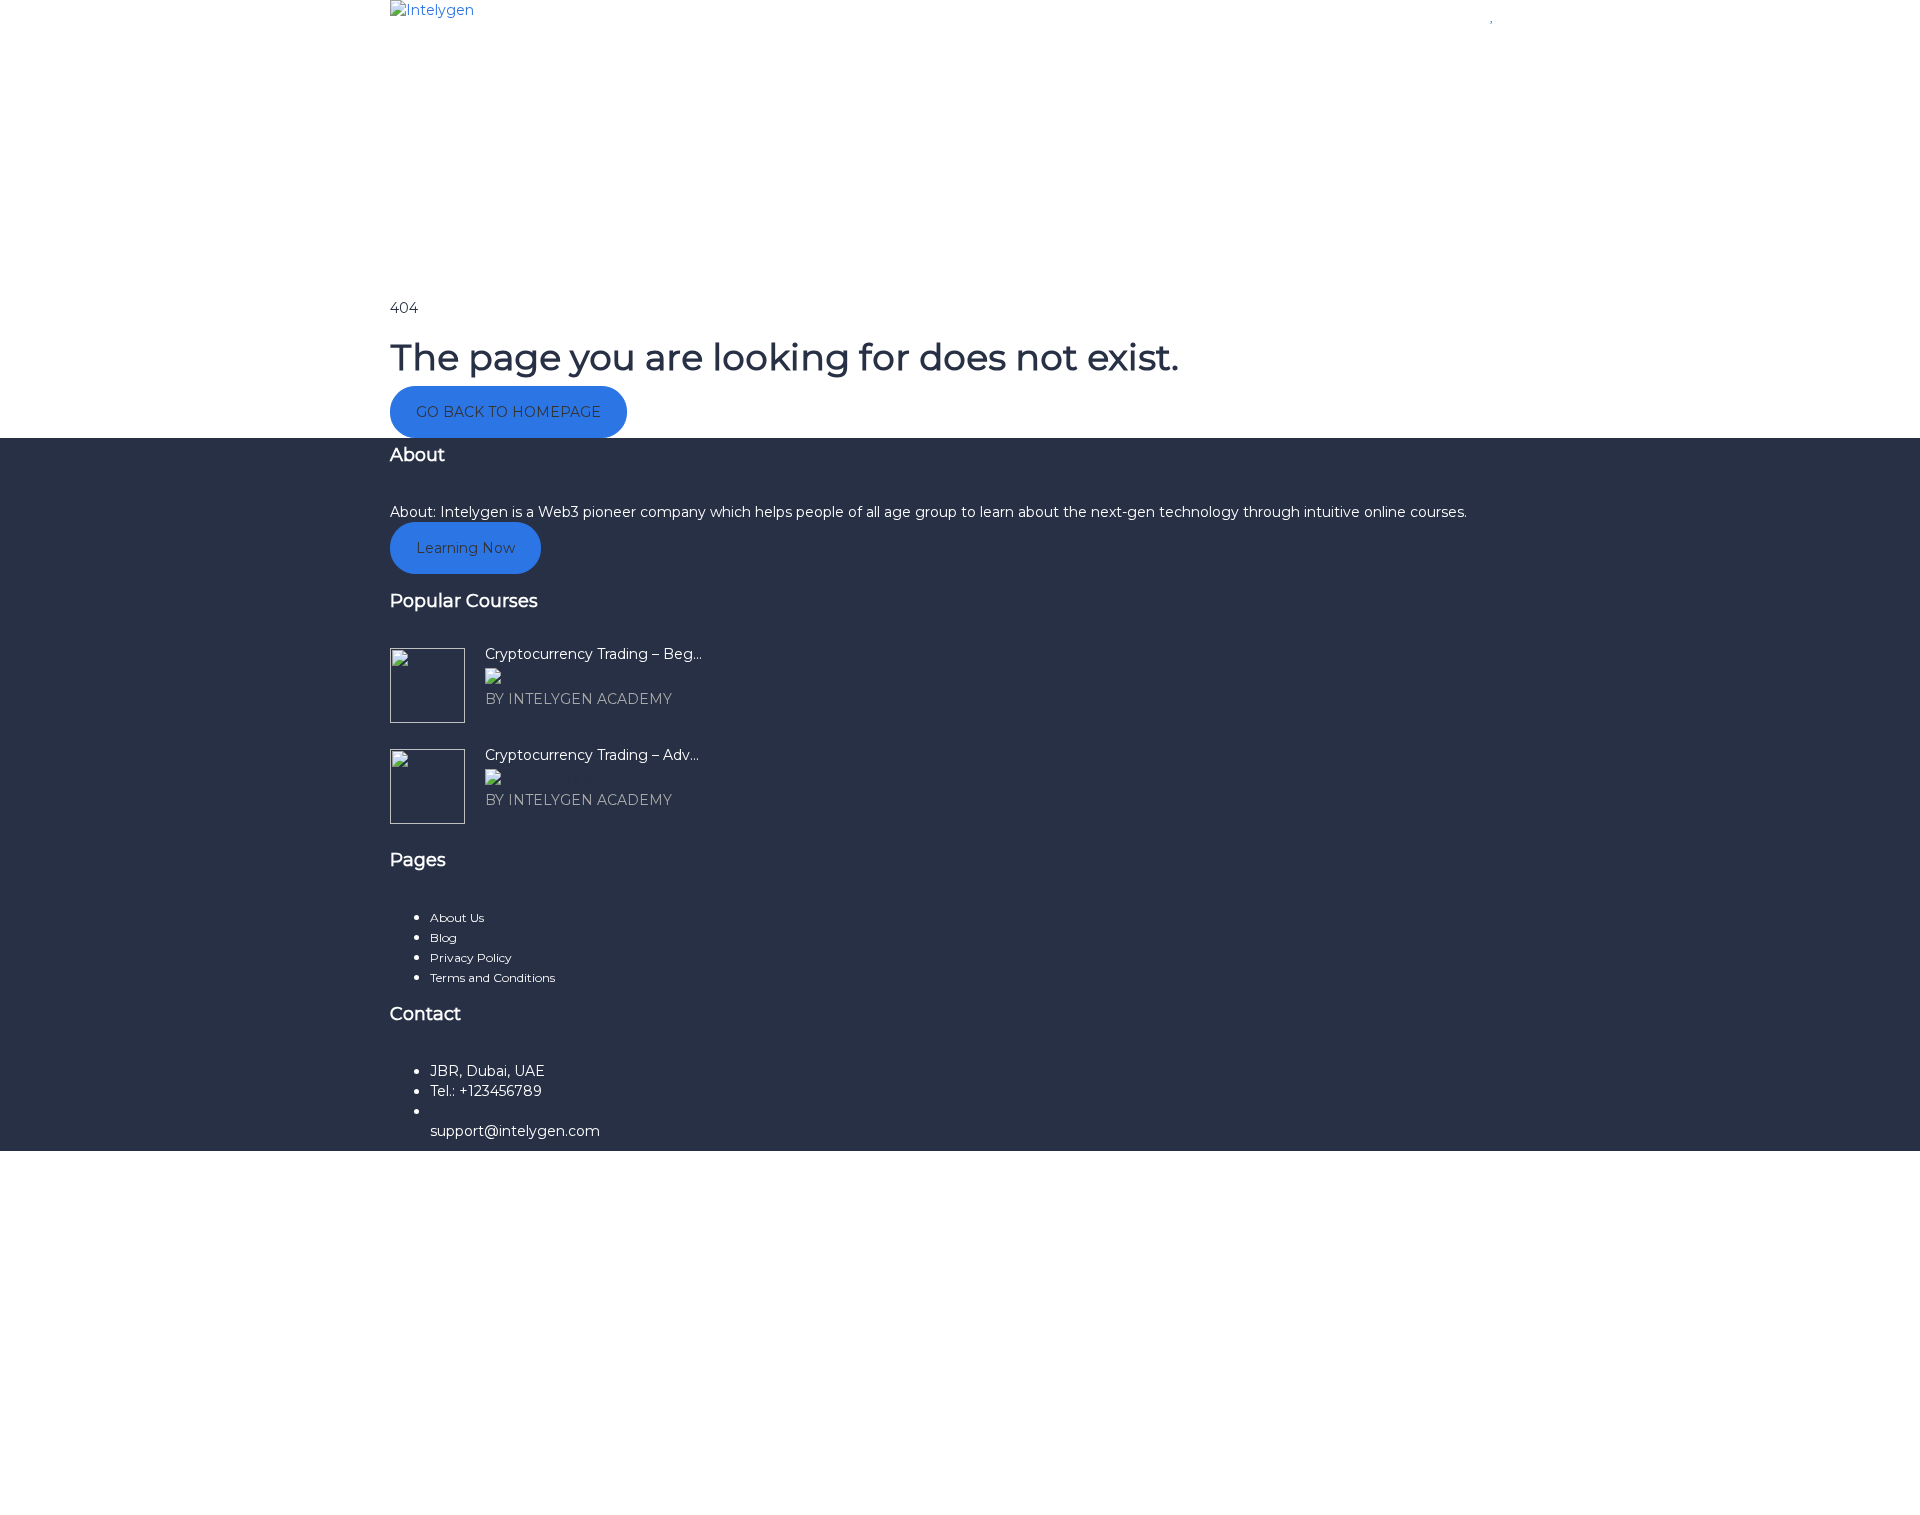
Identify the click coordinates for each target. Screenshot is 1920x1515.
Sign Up (123, 1485)
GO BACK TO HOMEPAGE (508, 412)
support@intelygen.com (515, 1131)
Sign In (177, 1485)
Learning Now (465, 548)
